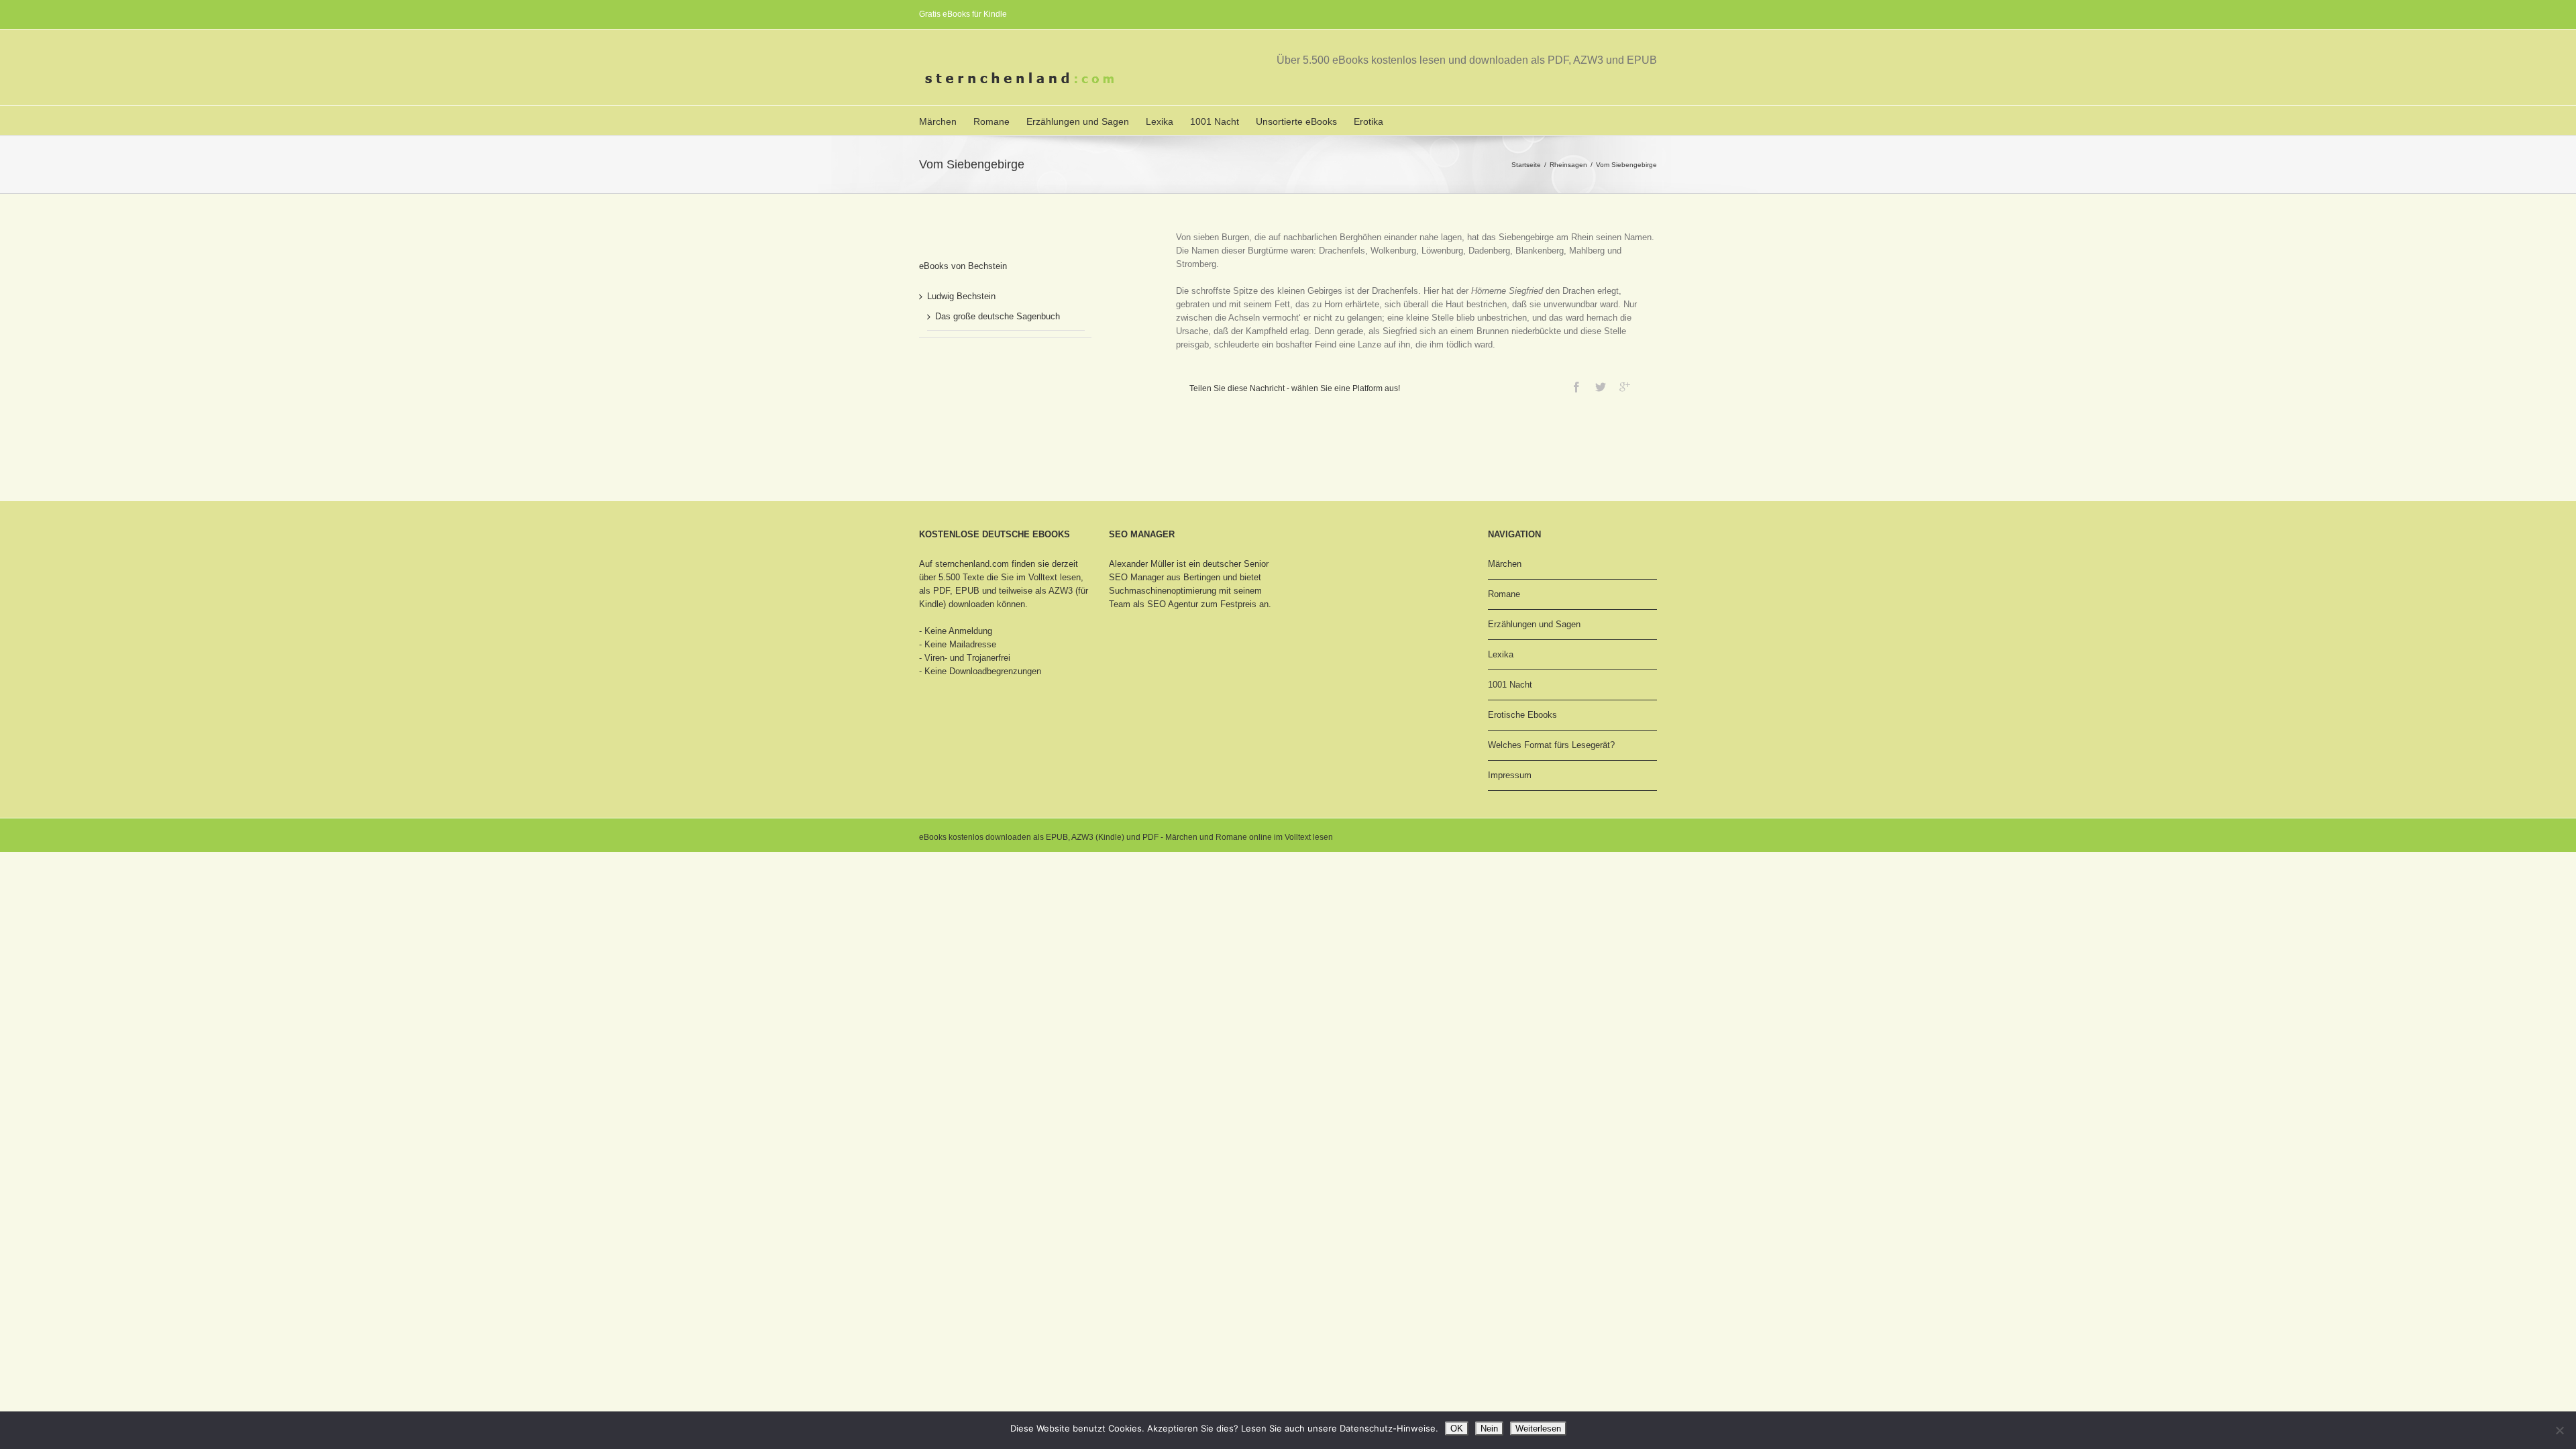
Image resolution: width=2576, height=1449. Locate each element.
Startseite (1526, 165)
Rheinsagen (1568, 165)
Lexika (1160, 121)
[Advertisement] (986, 398)
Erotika (1368, 121)
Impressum (1510, 775)
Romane (991, 121)
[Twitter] (1601, 387)
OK (1457, 1429)
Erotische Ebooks (1522, 715)
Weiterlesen (1538, 1429)
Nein (1489, 1429)
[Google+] (1625, 387)
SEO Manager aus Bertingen (1165, 577)
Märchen (938, 121)
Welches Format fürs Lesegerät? (1551, 745)
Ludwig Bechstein (961, 296)
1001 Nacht (1215, 121)
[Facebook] (1576, 387)
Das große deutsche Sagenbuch (998, 316)
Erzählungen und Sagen (1078, 121)
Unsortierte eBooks (1296, 121)
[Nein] (2559, 1430)
